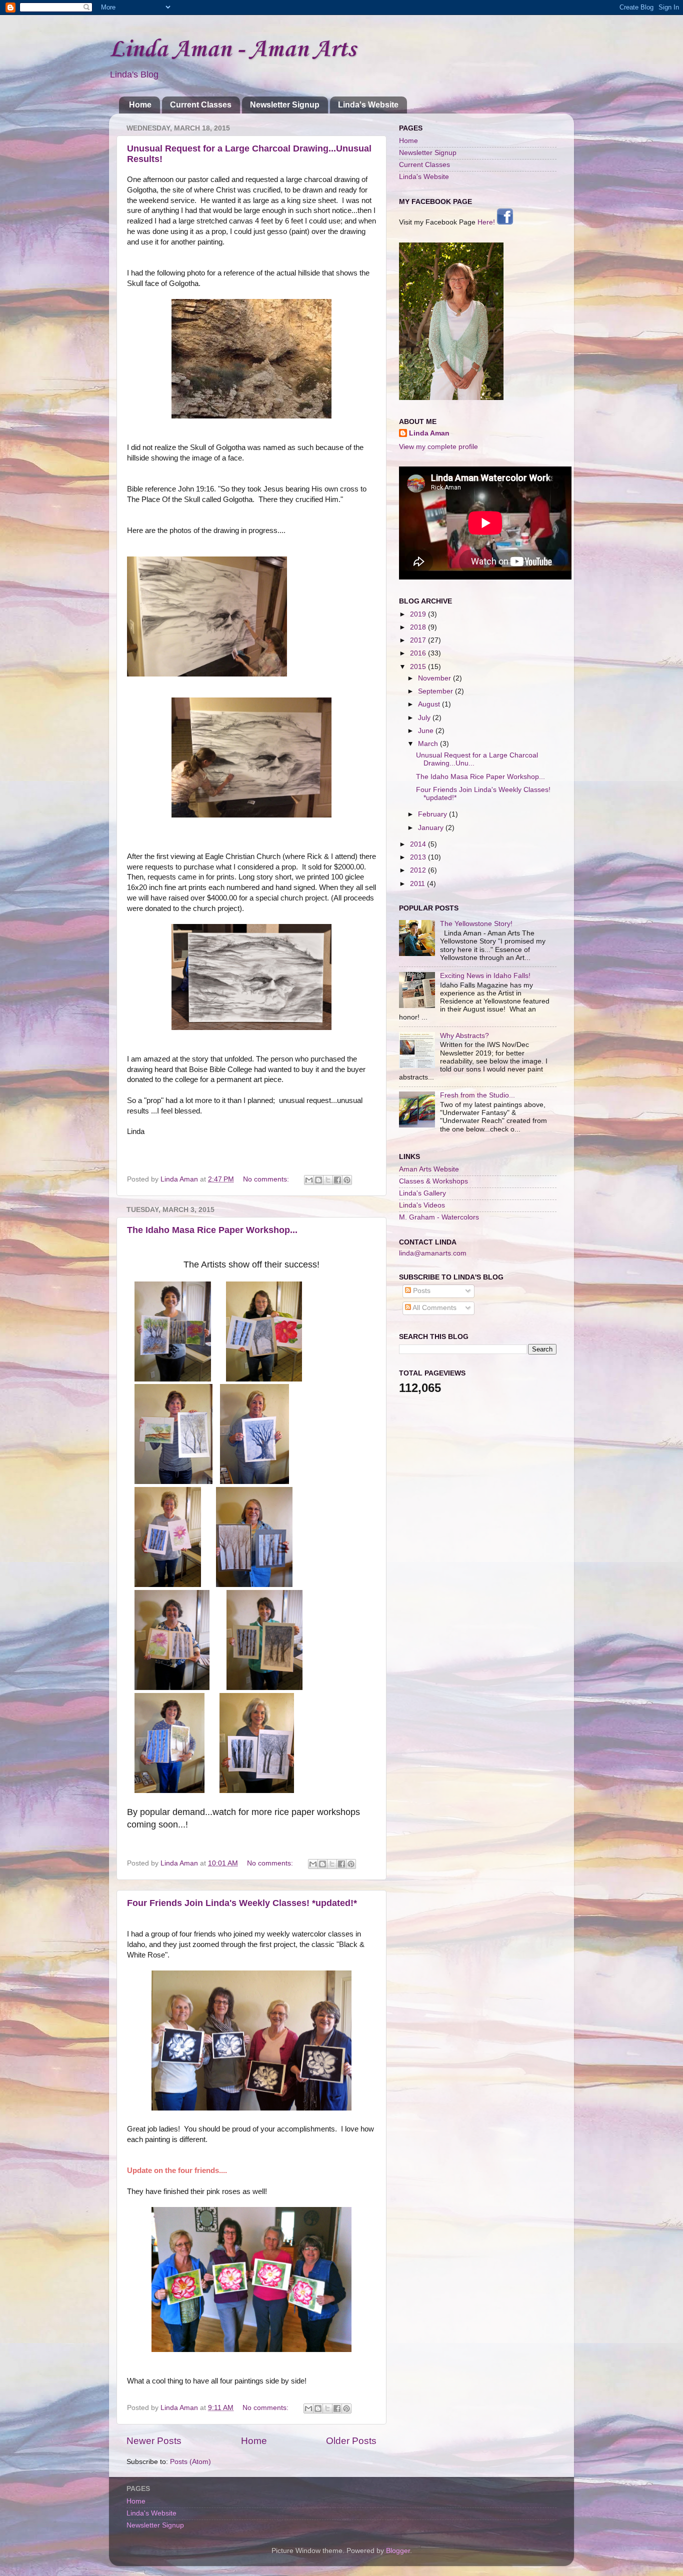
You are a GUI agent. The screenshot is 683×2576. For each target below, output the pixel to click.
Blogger (398, 2551)
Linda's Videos (422, 1205)
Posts (421, 1291)
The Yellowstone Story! (476, 924)
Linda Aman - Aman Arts (232, 50)
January (432, 828)
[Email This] (309, 1180)
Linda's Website (368, 105)
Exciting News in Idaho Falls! (485, 976)
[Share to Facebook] (337, 1180)
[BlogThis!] (318, 1180)
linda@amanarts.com (433, 1253)
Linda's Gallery (422, 1193)
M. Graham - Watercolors (439, 1217)
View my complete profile (438, 447)
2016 (419, 653)
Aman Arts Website (429, 1169)
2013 (419, 857)
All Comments (434, 1308)
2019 (419, 614)
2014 (419, 844)
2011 (418, 884)
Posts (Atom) (190, 2462)
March (429, 744)
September (436, 691)
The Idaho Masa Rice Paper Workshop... (212, 1230)
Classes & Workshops (433, 1181)
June (427, 731)
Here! (487, 222)
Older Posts (351, 2441)
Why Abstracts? (464, 1036)
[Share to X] (328, 1180)
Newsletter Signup (285, 105)
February (433, 814)
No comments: (267, 1179)
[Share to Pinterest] (347, 1180)
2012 (419, 870)
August (430, 704)
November (435, 678)
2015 (419, 667)
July (425, 718)
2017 (419, 640)
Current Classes (201, 105)
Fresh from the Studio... (477, 1095)
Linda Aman (429, 433)
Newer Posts (154, 2441)
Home (140, 105)
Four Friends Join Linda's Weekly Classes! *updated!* (242, 1903)
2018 (419, 627)
